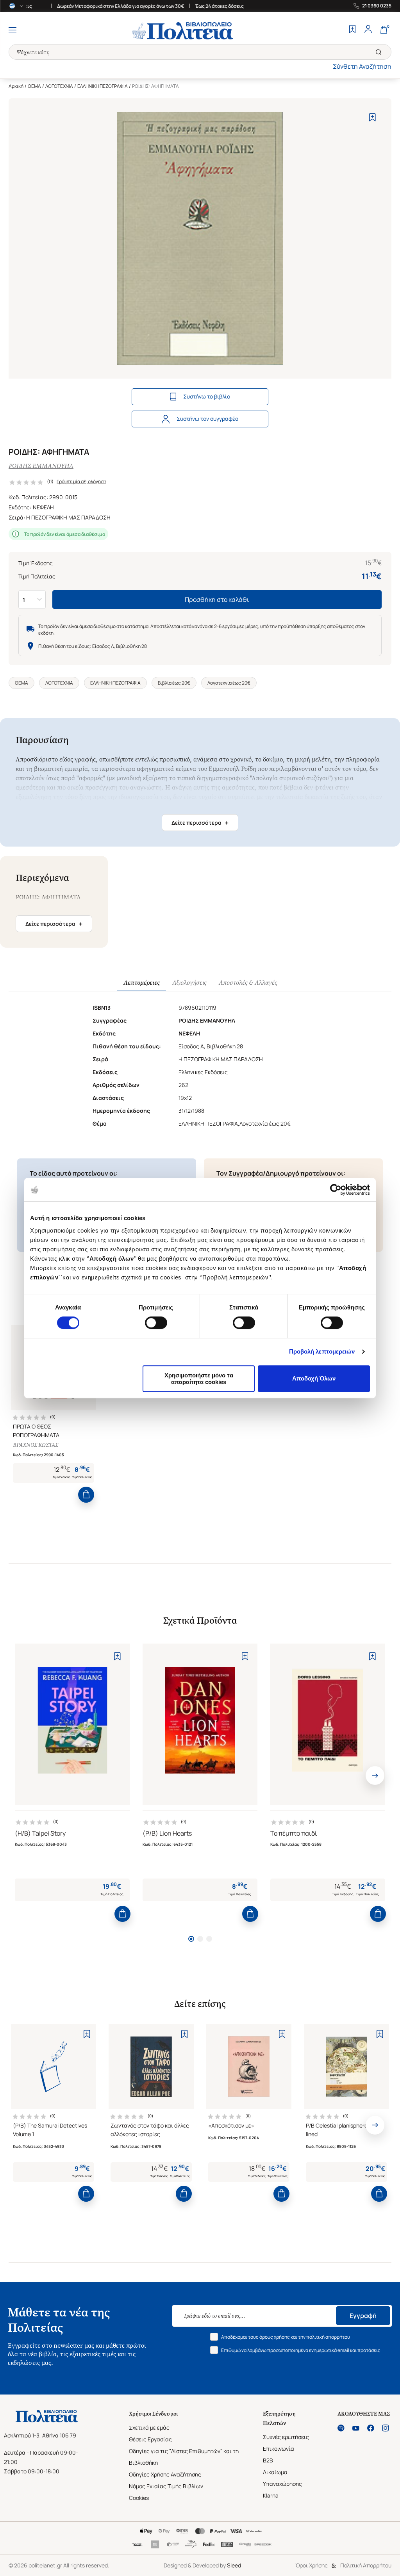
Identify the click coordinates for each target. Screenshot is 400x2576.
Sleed (234, 2565)
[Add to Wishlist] (372, 117)
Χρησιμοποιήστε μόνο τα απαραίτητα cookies (199, 1379)
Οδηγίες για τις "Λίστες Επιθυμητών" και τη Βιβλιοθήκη (184, 2457)
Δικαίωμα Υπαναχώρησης (282, 2478)
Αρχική (16, 86)
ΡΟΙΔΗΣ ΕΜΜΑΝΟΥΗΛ (41, 466)
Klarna (271, 2495)
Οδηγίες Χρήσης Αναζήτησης (165, 2474)
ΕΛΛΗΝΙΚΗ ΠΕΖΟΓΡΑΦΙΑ (103, 86)
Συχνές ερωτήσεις (286, 2437)
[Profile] (368, 30)
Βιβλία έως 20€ (174, 683)
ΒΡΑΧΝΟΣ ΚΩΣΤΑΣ (36, 1445)
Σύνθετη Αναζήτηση (362, 66)
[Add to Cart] (86, 1495)
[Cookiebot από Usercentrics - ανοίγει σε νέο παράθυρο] (336, 1190)
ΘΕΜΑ (34, 86)
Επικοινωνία (279, 2449)
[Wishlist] (352, 30)
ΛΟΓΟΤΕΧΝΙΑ (59, 86)
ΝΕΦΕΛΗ (43, 507)
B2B (268, 2460)
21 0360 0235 (377, 6)
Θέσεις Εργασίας (150, 2439)
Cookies (139, 2498)
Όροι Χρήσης (312, 2565)
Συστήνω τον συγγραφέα (208, 419)
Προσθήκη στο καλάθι (217, 600)
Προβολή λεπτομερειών (322, 1351)
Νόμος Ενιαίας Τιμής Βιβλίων (166, 2486)
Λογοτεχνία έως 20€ (229, 683)
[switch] (156, 1323)
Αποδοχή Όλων (314, 1378)
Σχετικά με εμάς (149, 2427)
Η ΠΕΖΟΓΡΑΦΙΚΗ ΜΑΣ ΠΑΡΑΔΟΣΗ (68, 517)
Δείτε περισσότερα (200, 823)
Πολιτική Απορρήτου (366, 2565)
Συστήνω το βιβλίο (207, 396)
